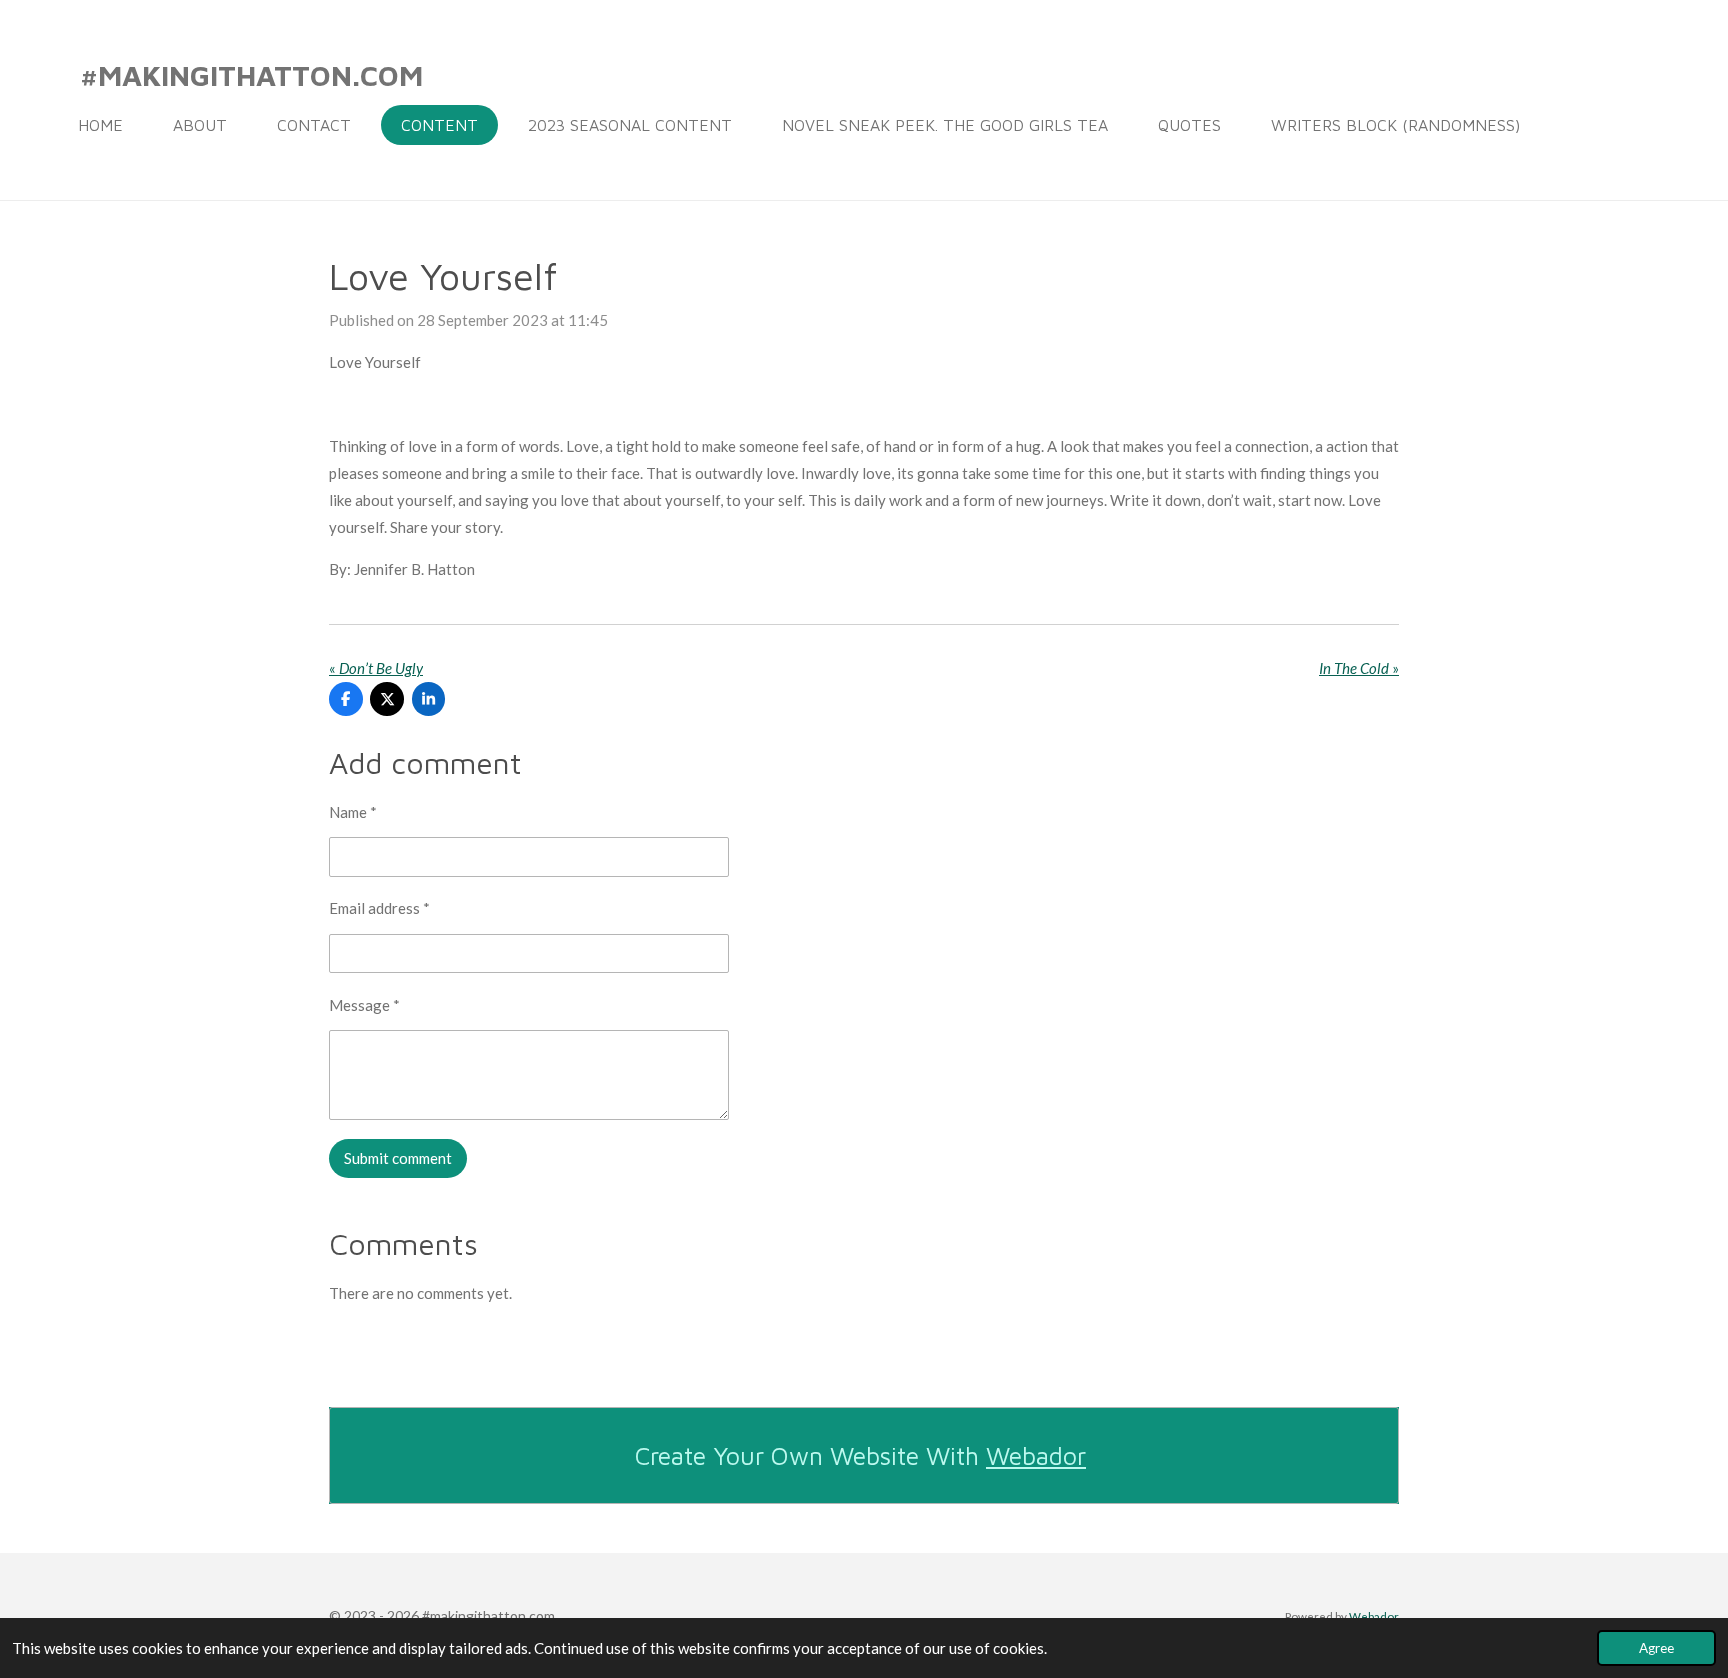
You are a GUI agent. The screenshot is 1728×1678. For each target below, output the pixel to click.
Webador (1036, 1455)
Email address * (379, 908)
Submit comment (398, 1158)
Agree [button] (1656, 1648)
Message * (364, 1005)
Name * (353, 812)
